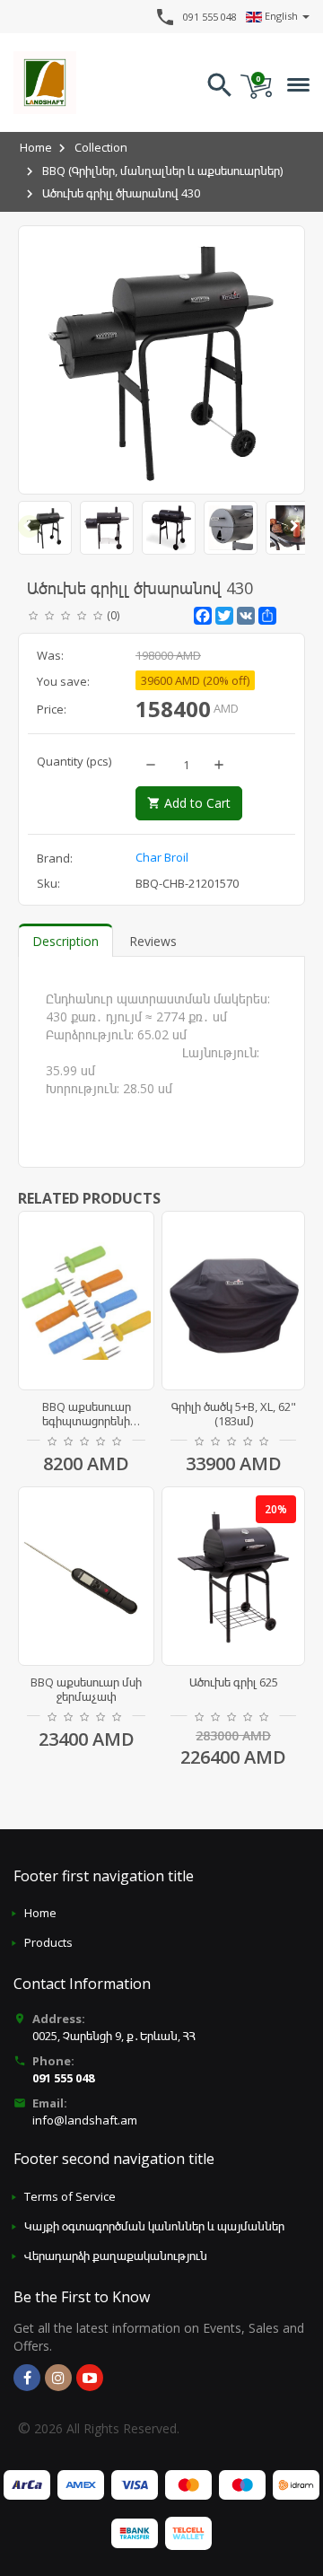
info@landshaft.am (85, 2120)
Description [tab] (65, 941)
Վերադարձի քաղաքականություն (116, 2256)
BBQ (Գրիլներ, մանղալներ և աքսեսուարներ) (162, 171)
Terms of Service (70, 2196)
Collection (101, 147)
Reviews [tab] (153, 941)
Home (36, 147)
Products (48, 1942)
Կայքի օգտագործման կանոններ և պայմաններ (154, 2226)
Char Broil (162, 857)
